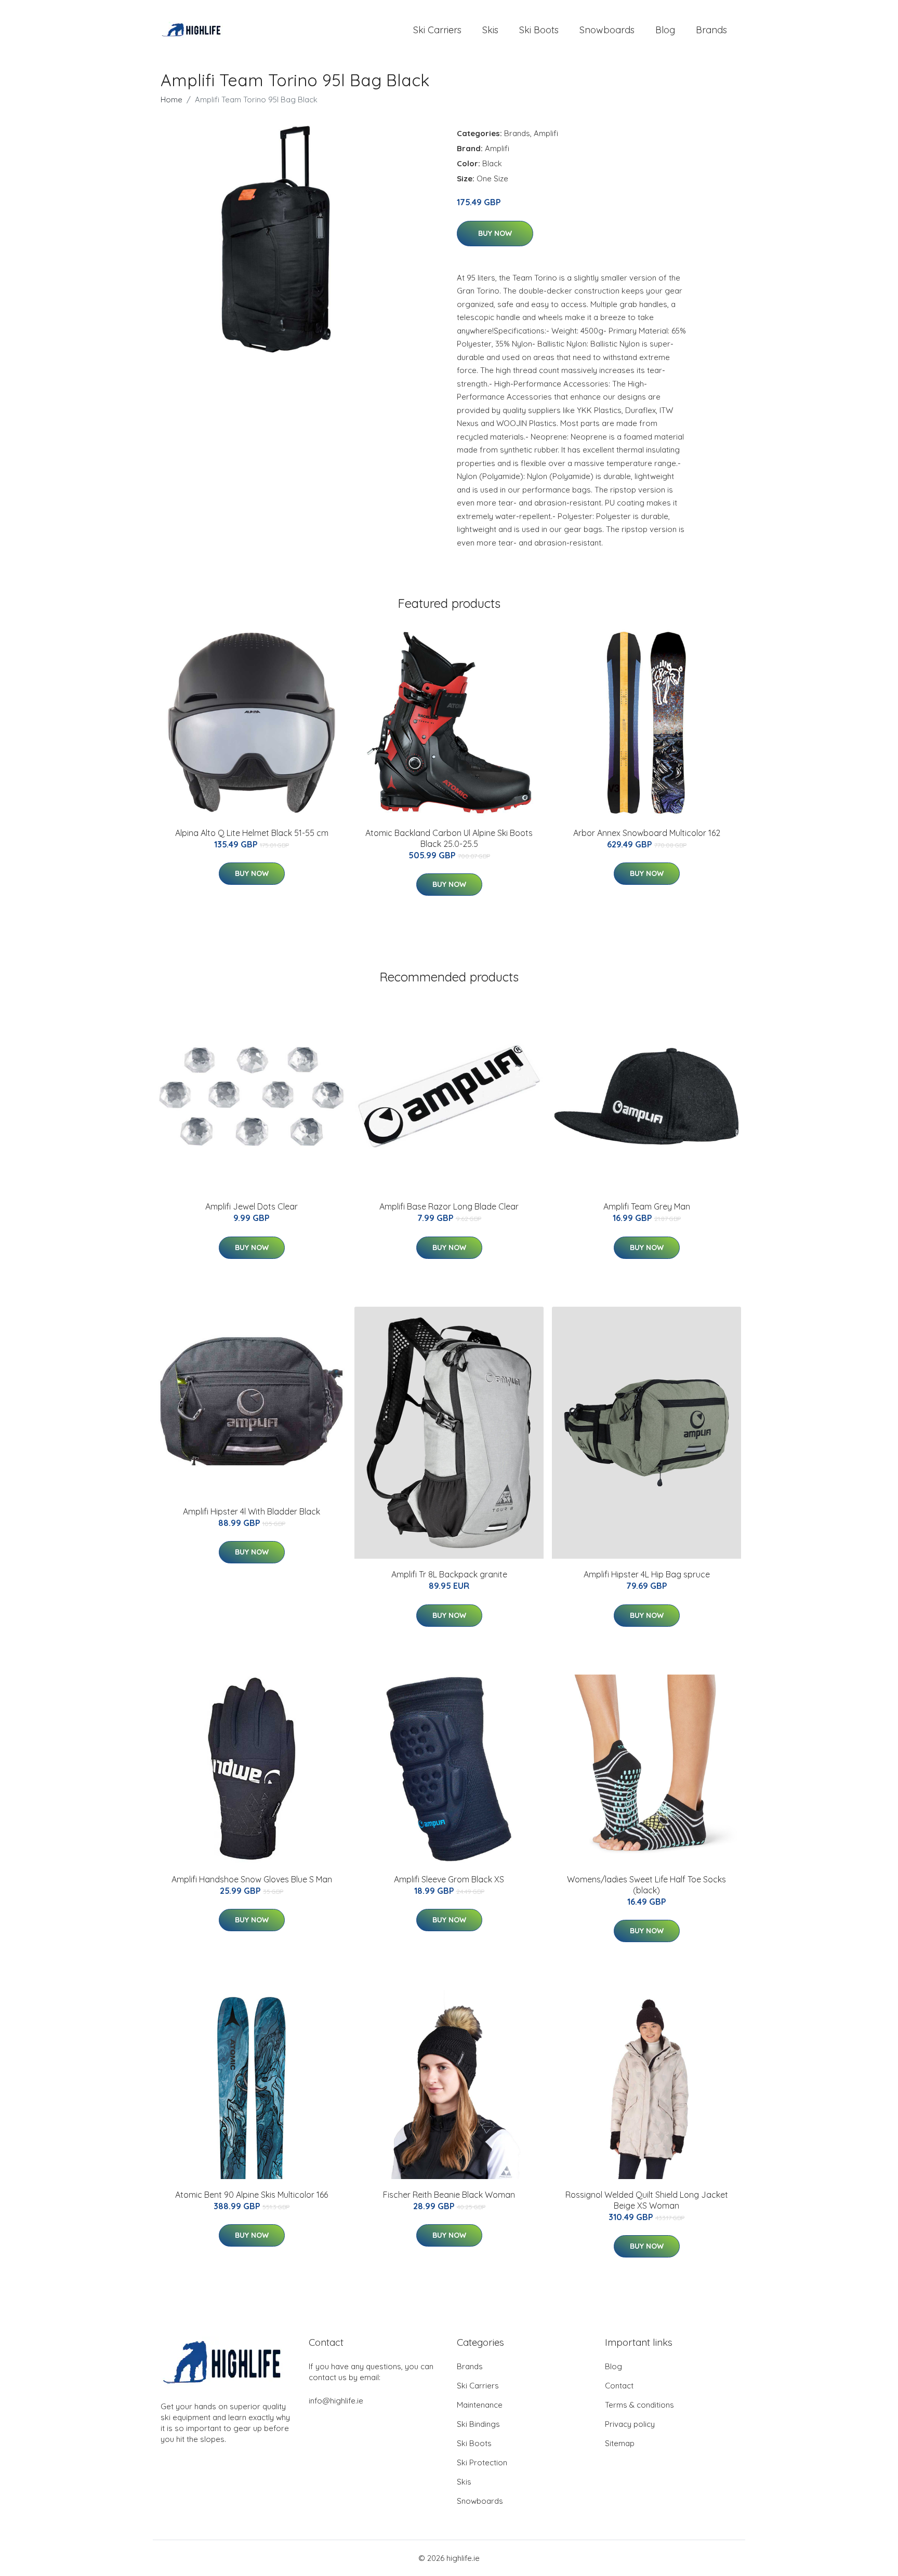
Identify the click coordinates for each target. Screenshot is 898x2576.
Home (171, 99)
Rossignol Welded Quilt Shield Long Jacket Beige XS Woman (647, 2200)
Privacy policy (630, 2424)
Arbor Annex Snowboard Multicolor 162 (647, 833)
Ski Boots (539, 30)
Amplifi (546, 133)
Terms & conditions (639, 2405)
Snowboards (607, 30)
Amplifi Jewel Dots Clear (252, 1206)
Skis (490, 30)
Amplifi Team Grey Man (647, 1206)
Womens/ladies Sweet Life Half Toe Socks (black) (646, 1885)
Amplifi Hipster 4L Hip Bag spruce (647, 1574)
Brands (711, 30)
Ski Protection (482, 2462)
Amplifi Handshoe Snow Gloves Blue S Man (252, 1879)
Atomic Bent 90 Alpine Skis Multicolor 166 (252, 2195)
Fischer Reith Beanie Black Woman (449, 2195)
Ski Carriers (437, 30)
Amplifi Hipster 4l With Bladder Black (252, 1511)
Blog (665, 30)
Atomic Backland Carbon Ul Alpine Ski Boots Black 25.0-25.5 (449, 838)
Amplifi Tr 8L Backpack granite (449, 1574)
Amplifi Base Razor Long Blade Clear (449, 1206)
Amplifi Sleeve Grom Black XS (449, 1879)
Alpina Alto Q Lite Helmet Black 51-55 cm (252, 833)
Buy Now (495, 233)
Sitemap (620, 2443)
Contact (619, 2386)
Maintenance (480, 2405)
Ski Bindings (478, 2424)
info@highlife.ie (336, 2401)
